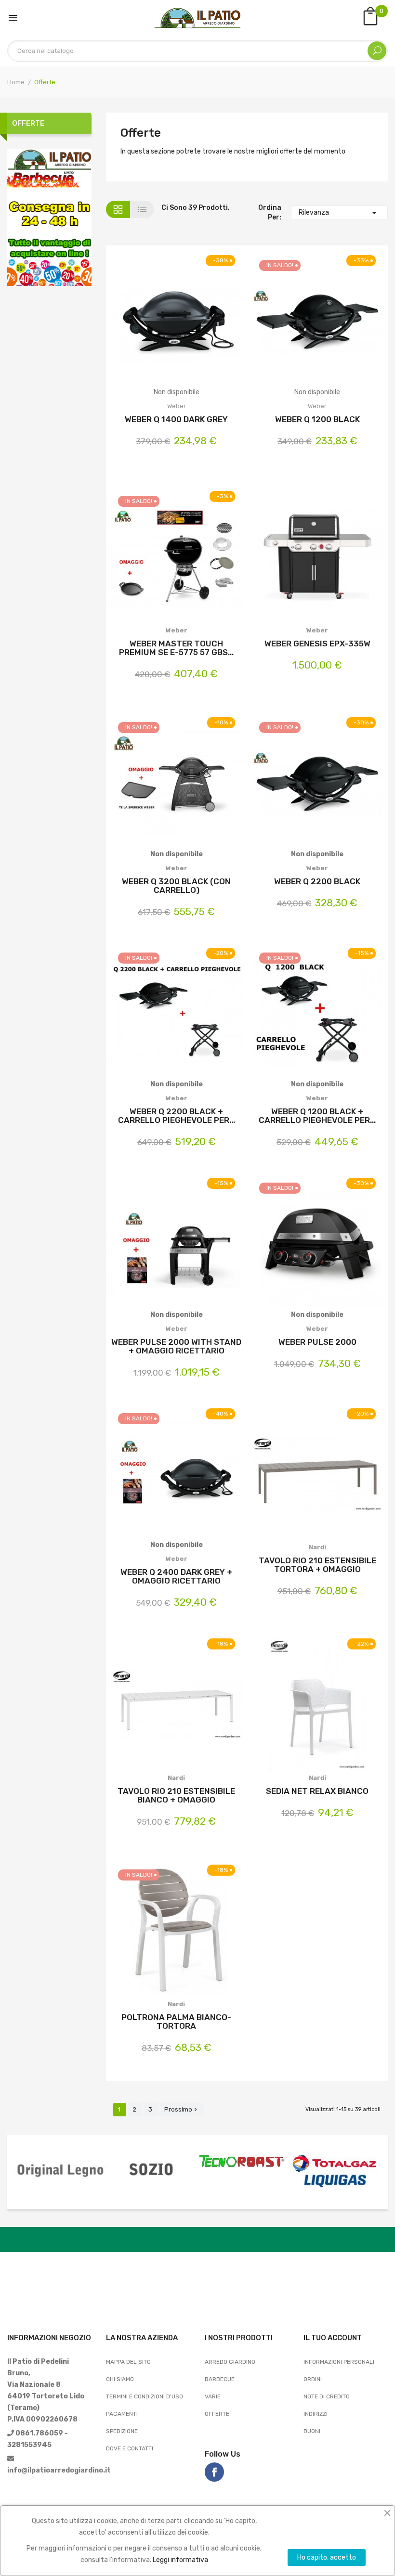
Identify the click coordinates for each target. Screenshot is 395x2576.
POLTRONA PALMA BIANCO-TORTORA (176, 2022)
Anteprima (202, 328)
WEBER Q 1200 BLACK (317, 419)
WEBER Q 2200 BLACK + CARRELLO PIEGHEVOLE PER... (177, 1116)
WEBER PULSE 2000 (317, 1342)
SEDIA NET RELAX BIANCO (317, 1791)
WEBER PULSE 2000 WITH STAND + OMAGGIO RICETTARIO (176, 1346)
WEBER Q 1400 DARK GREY (176, 419)
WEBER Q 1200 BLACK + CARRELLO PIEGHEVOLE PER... (317, 1116)
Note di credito (327, 2396)
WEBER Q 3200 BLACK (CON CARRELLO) (176, 886)
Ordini (313, 2379)
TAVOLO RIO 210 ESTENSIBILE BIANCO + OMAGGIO (176, 1795)
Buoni (312, 2431)
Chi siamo (120, 2379)
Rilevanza (339, 213)
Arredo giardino (230, 2362)
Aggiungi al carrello (151, 558)
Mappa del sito (128, 2362)
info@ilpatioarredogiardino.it (59, 2470)
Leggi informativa (180, 2560)
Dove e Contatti (130, 2448)
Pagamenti (122, 2414)
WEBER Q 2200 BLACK (317, 881)
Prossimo (182, 2109)
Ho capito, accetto (327, 2557)
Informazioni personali (339, 2362)
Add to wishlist (177, 328)
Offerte (28, 123)
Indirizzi (316, 2414)
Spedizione (122, 2431)
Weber (177, 406)
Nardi (317, 1547)
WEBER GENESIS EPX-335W (317, 644)
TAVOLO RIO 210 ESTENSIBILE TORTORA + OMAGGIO (317, 1565)
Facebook (214, 2472)
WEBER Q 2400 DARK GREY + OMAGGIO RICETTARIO (176, 1576)
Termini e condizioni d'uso (145, 2396)
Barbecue (220, 2379)
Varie (213, 2396)
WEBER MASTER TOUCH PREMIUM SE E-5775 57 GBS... (176, 648)
